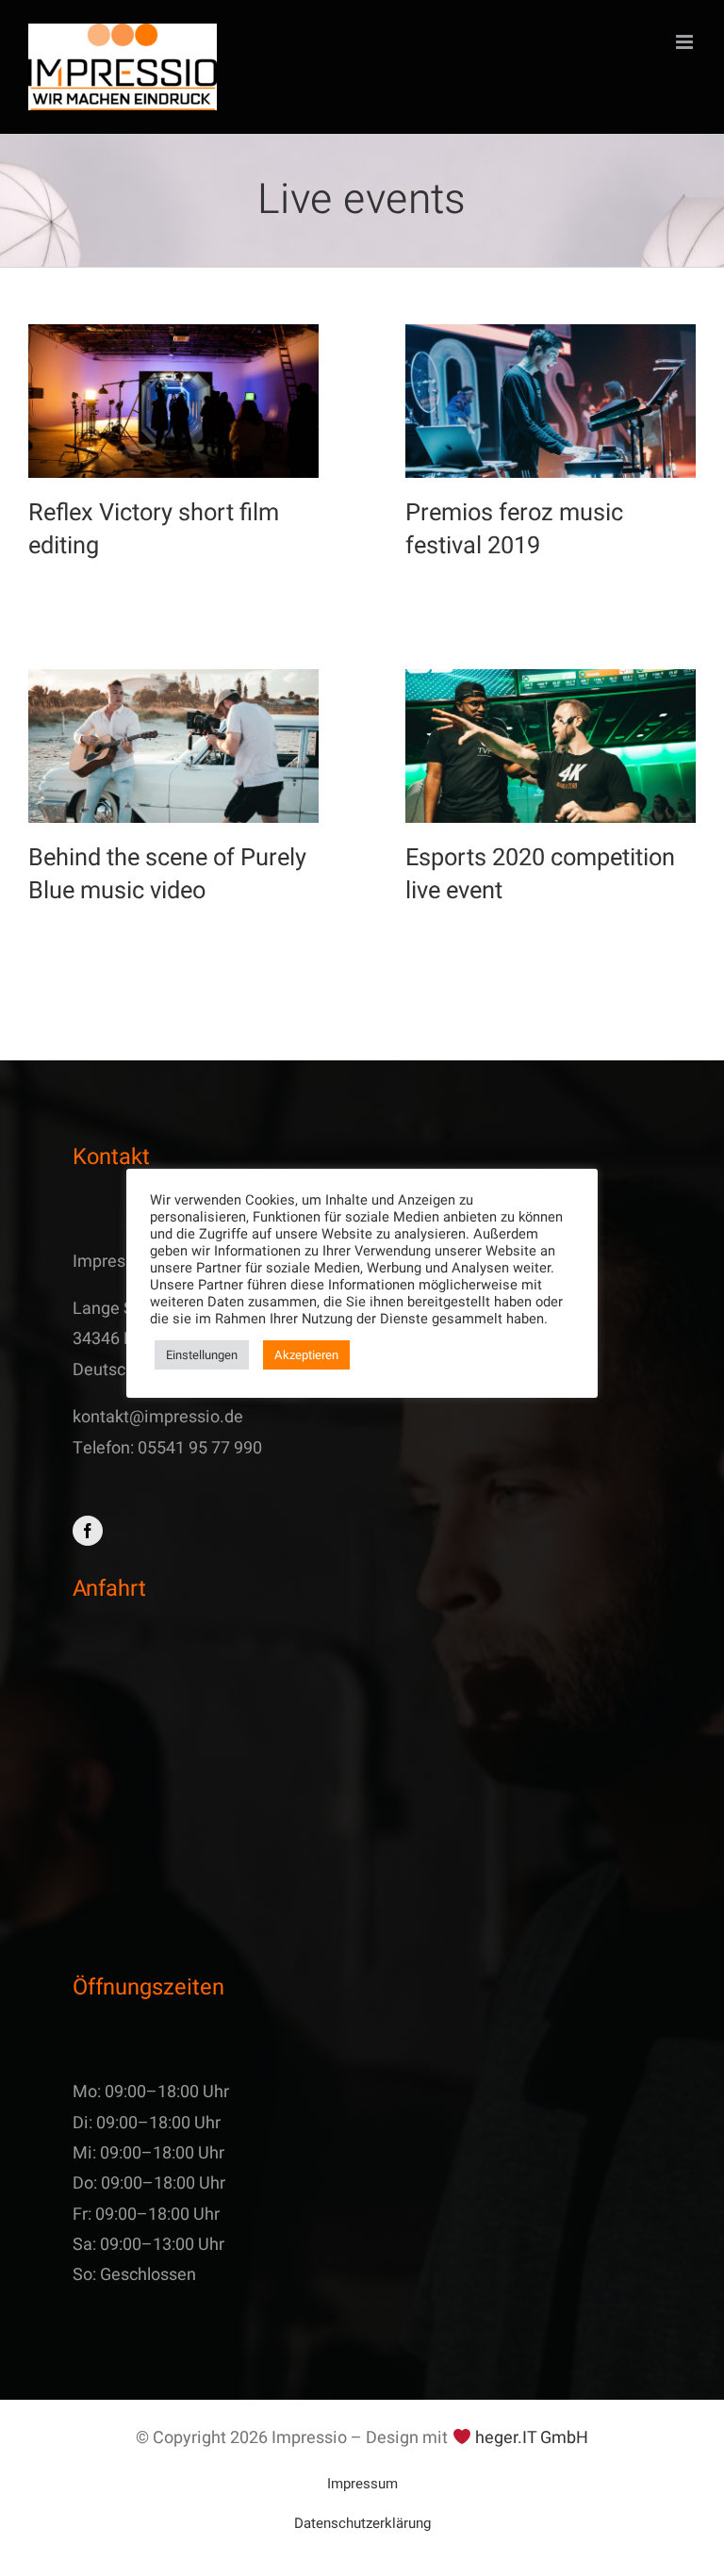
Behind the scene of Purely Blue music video (167, 875)
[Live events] (173, 401)
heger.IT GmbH (532, 2438)
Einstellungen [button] (202, 1355)
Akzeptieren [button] (306, 1355)
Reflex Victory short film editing (154, 530)
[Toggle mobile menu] (686, 42)
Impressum (362, 2484)
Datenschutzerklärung (362, 2523)
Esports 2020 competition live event (540, 875)
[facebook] (88, 1531)
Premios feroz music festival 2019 (514, 530)
